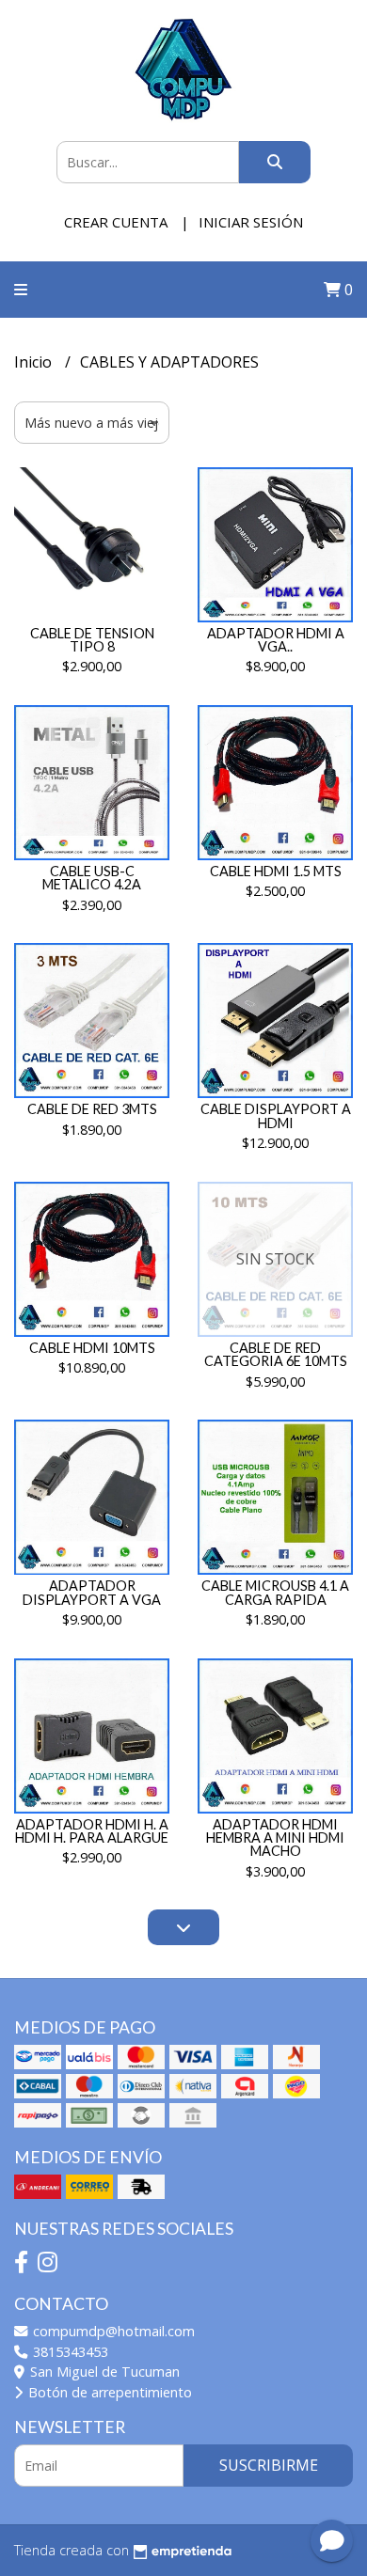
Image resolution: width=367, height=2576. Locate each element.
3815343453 (69, 2352)
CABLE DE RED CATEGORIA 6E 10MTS (276, 1354)
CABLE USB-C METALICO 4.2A (92, 878)
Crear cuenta (116, 222)
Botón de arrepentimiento (108, 2392)
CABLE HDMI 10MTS (92, 1348)
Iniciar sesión (251, 222)
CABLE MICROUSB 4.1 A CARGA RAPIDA (275, 1592)
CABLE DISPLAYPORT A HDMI (276, 1115)
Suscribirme (269, 2465)
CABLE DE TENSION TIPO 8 (92, 640)
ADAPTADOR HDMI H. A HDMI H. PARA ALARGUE (92, 1831)
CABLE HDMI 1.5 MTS (276, 871)
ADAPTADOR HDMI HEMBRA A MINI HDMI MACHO (275, 1838)
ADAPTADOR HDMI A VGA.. (276, 640)
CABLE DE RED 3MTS (92, 1109)
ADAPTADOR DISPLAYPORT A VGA (92, 1592)
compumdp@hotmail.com (112, 2331)
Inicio (35, 362)
